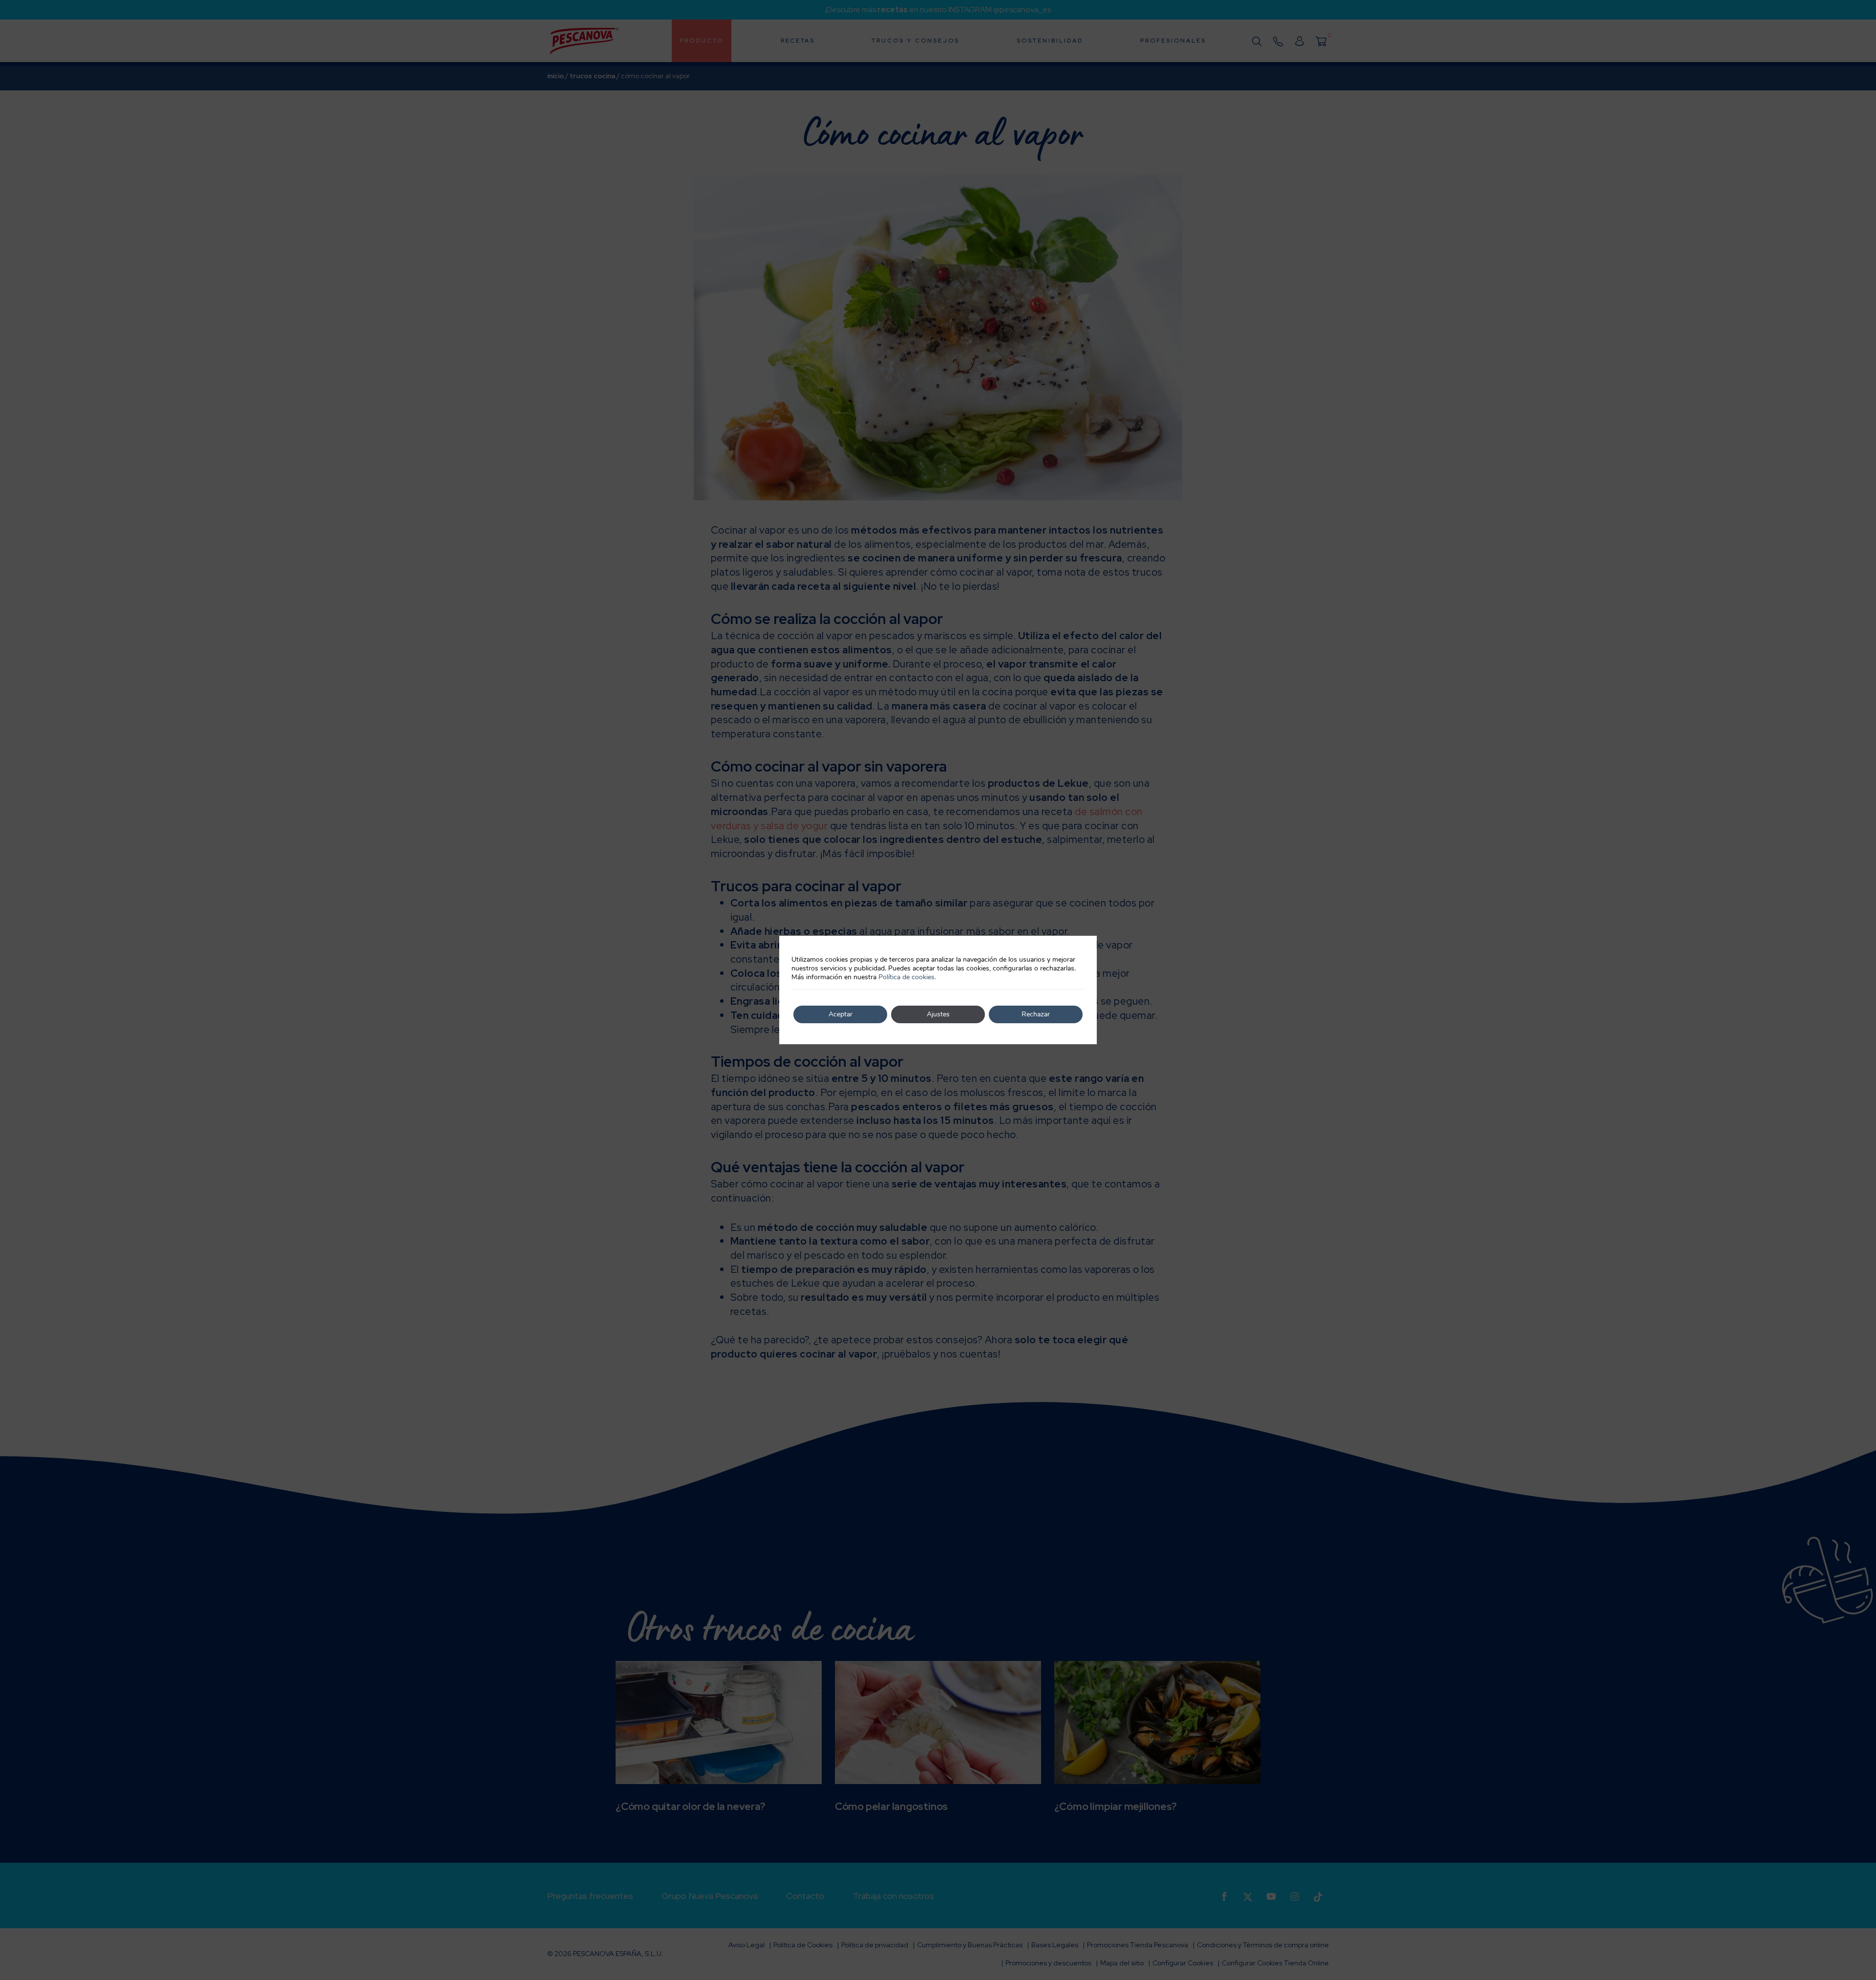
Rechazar (1036, 1014)
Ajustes (938, 1014)
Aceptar (841, 1014)
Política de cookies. (907, 977)
